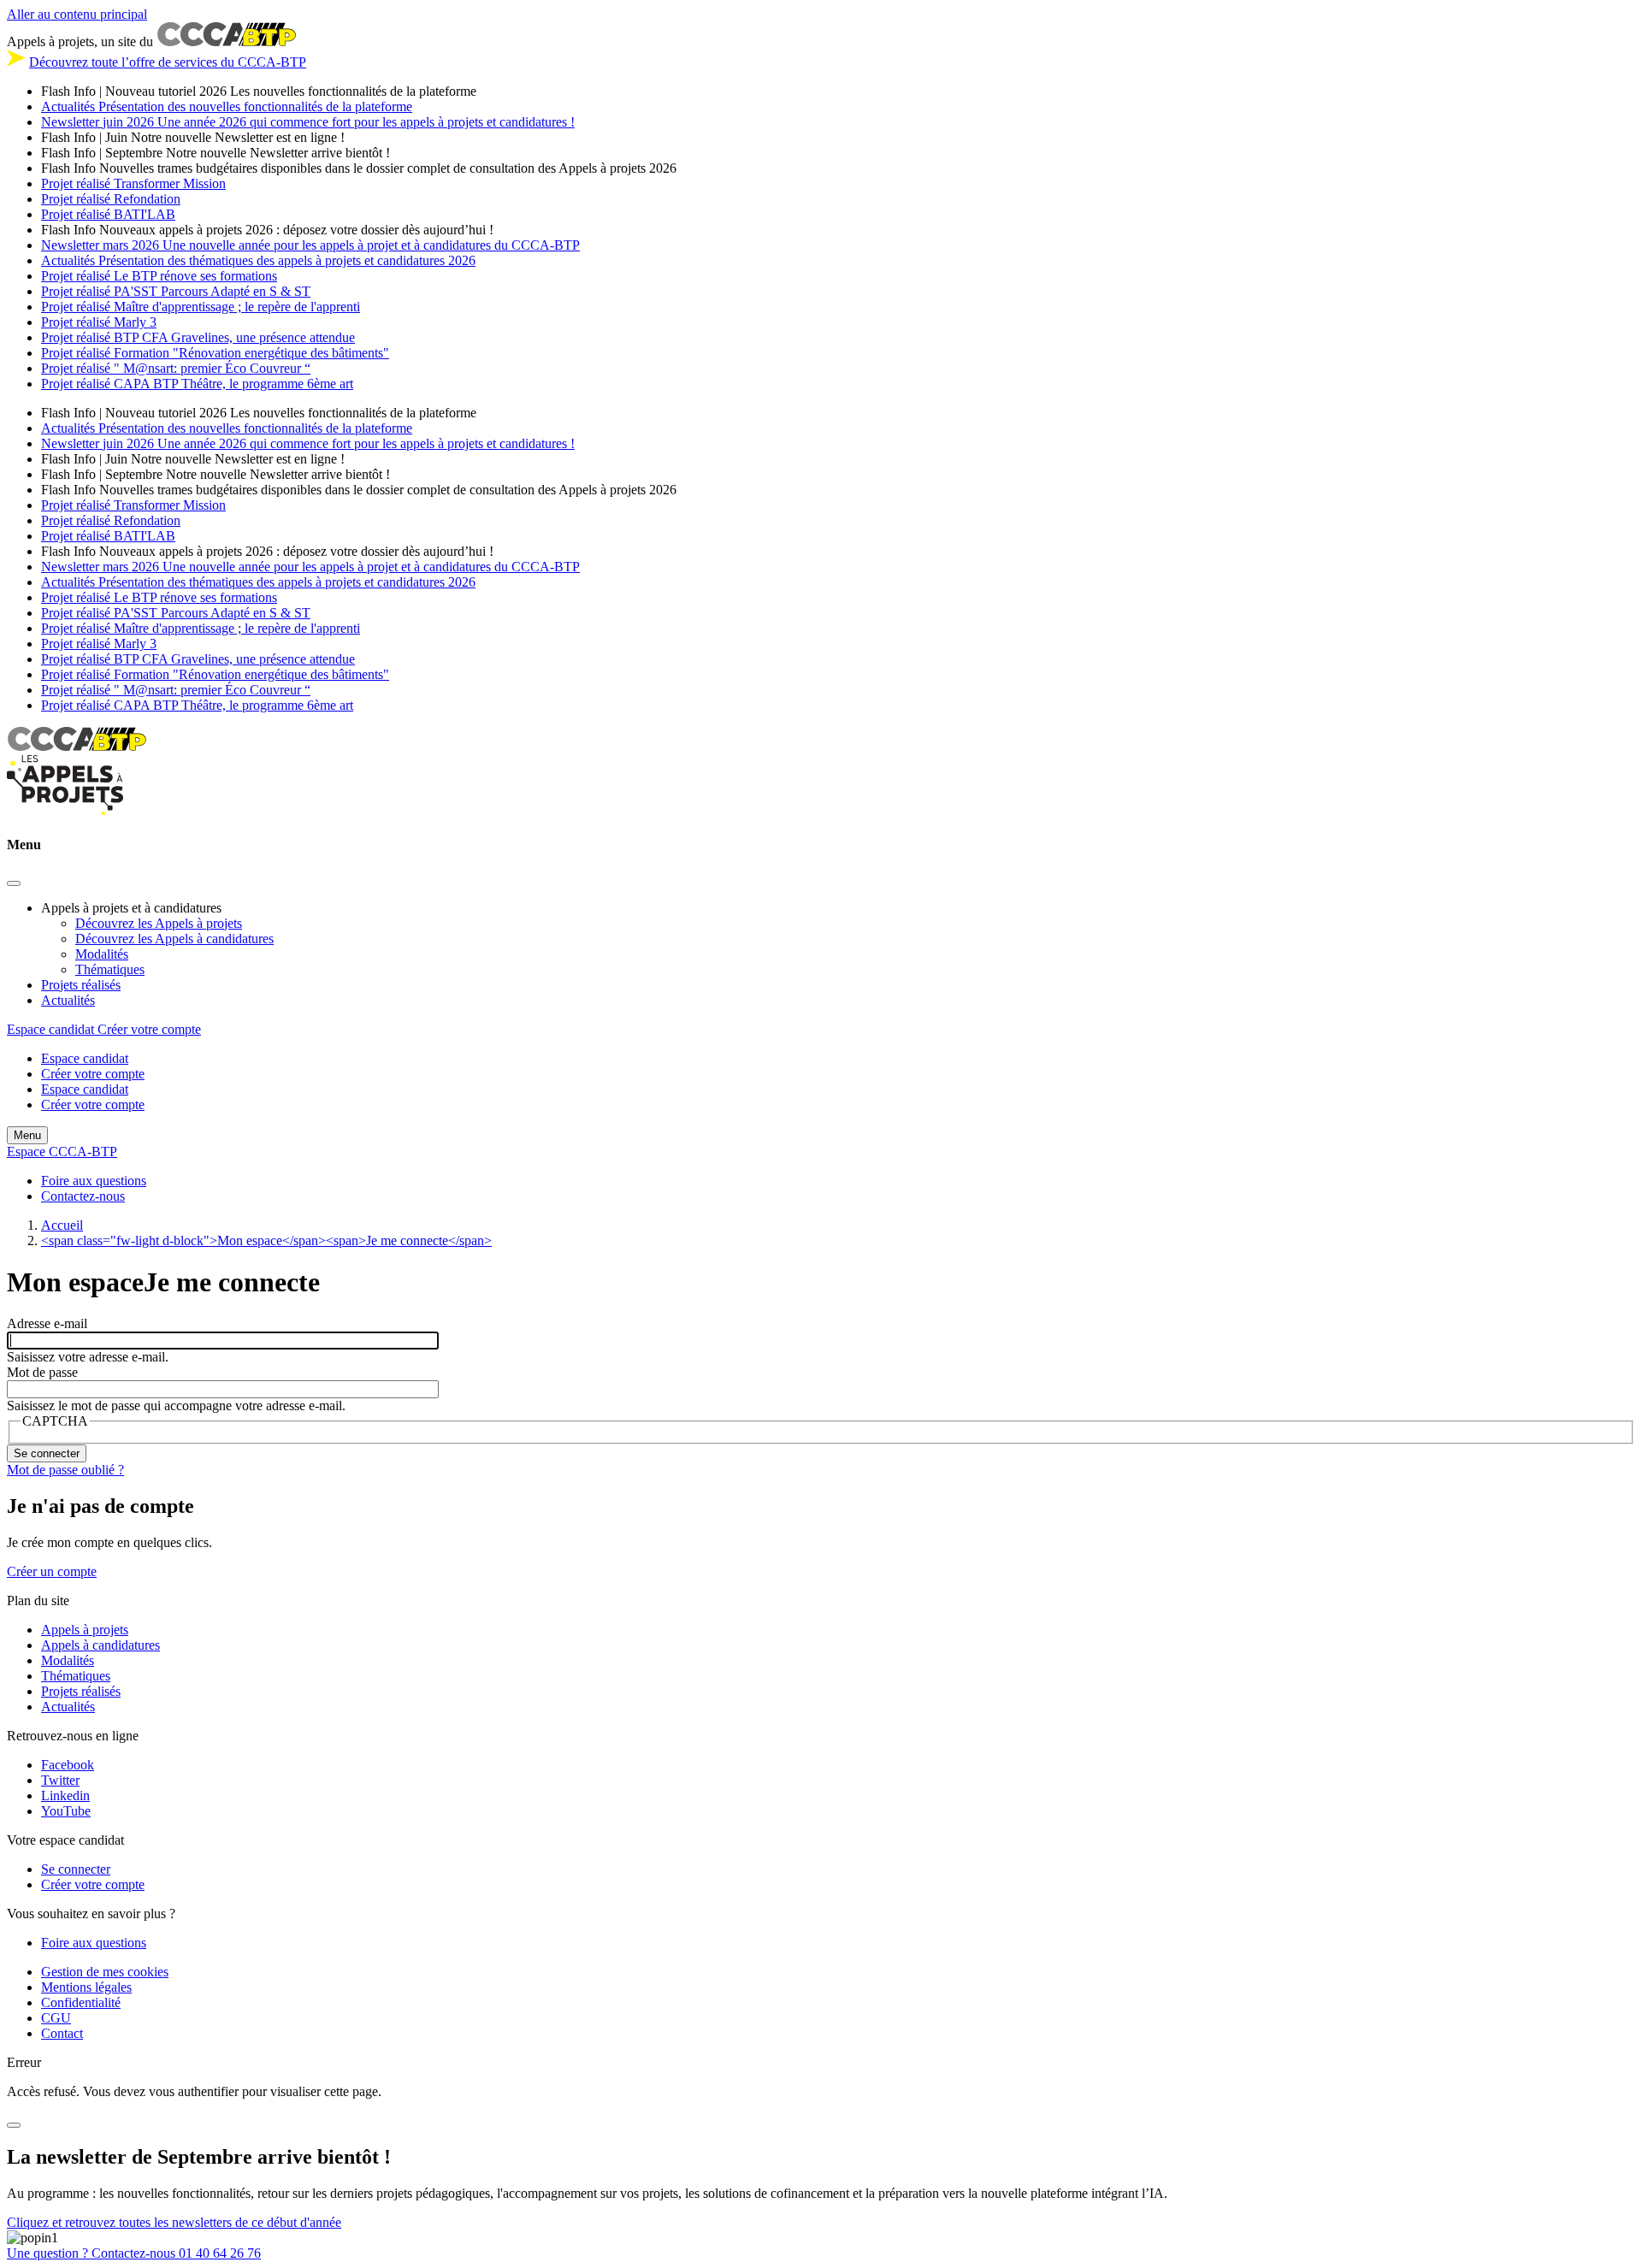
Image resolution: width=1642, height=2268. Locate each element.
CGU (56, 2018)
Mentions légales (86, 1987)
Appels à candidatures (100, 1645)
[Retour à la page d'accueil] (65, 811)
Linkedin (65, 1795)
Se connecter (76, 1869)
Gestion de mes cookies (105, 1972)
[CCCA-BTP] (77, 746)
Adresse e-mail (47, 1323)
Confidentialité (81, 2002)
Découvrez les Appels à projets (159, 923)
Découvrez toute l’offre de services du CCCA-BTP (168, 62)
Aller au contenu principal (77, 14)
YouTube (66, 1811)
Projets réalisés (81, 985)
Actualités (68, 1000)
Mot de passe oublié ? (65, 1470)
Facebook (68, 1765)
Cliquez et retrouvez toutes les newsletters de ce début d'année (174, 2222)
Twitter (60, 1780)
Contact (62, 2033)
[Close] (14, 883)
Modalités (102, 954)
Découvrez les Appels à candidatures (174, 939)
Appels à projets (85, 1630)
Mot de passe (42, 1372)
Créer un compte (52, 1571)
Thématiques (110, 969)
